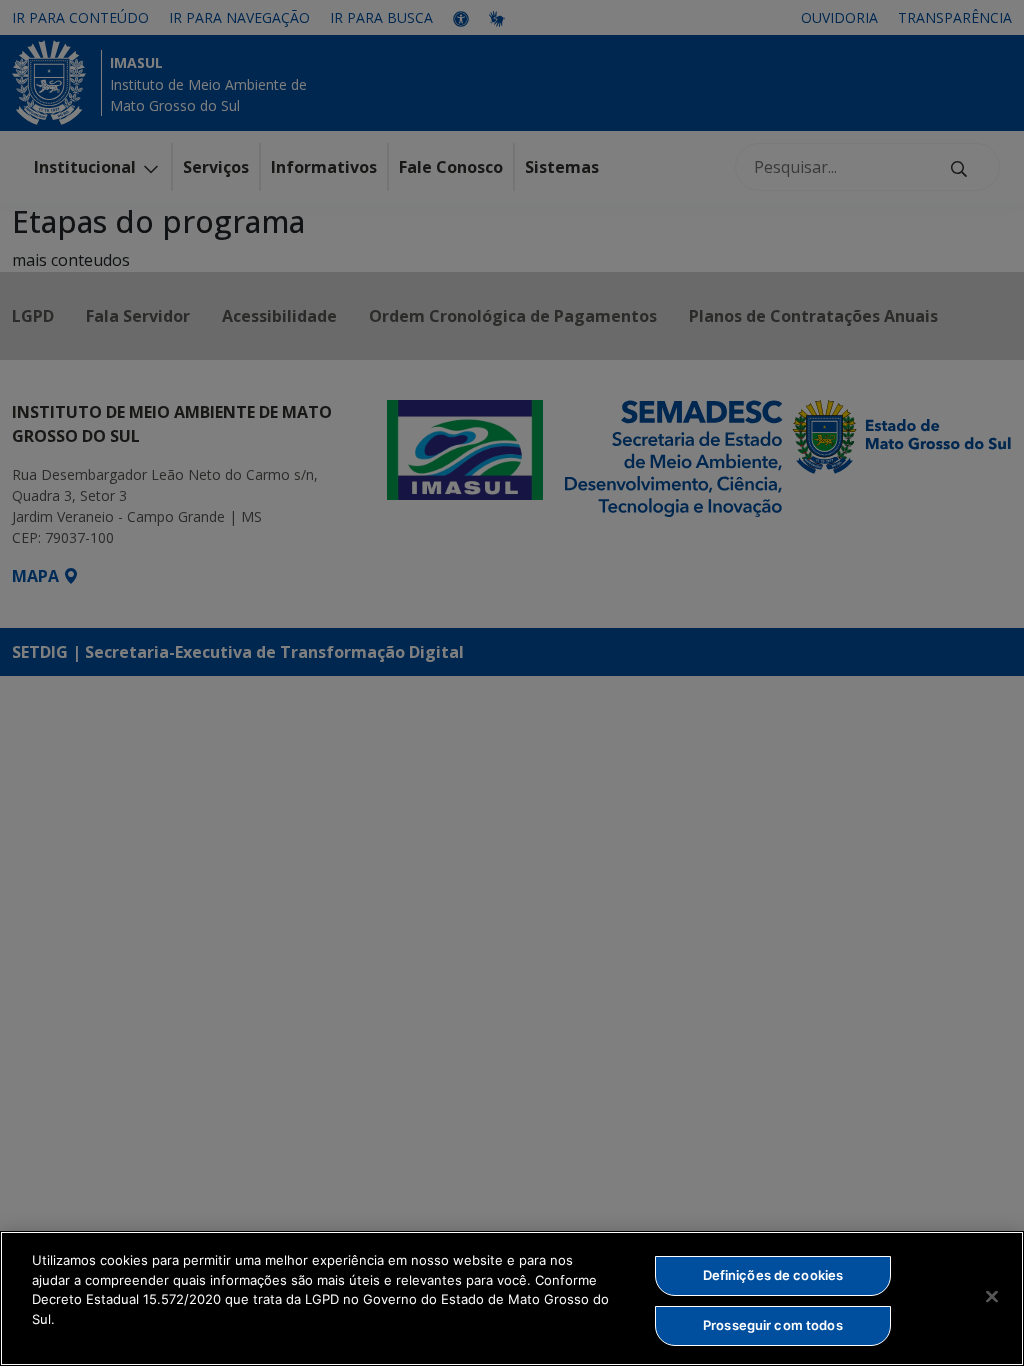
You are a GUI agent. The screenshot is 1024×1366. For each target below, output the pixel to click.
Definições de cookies (773, 1275)
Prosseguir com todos (773, 1325)
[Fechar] (992, 1296)
